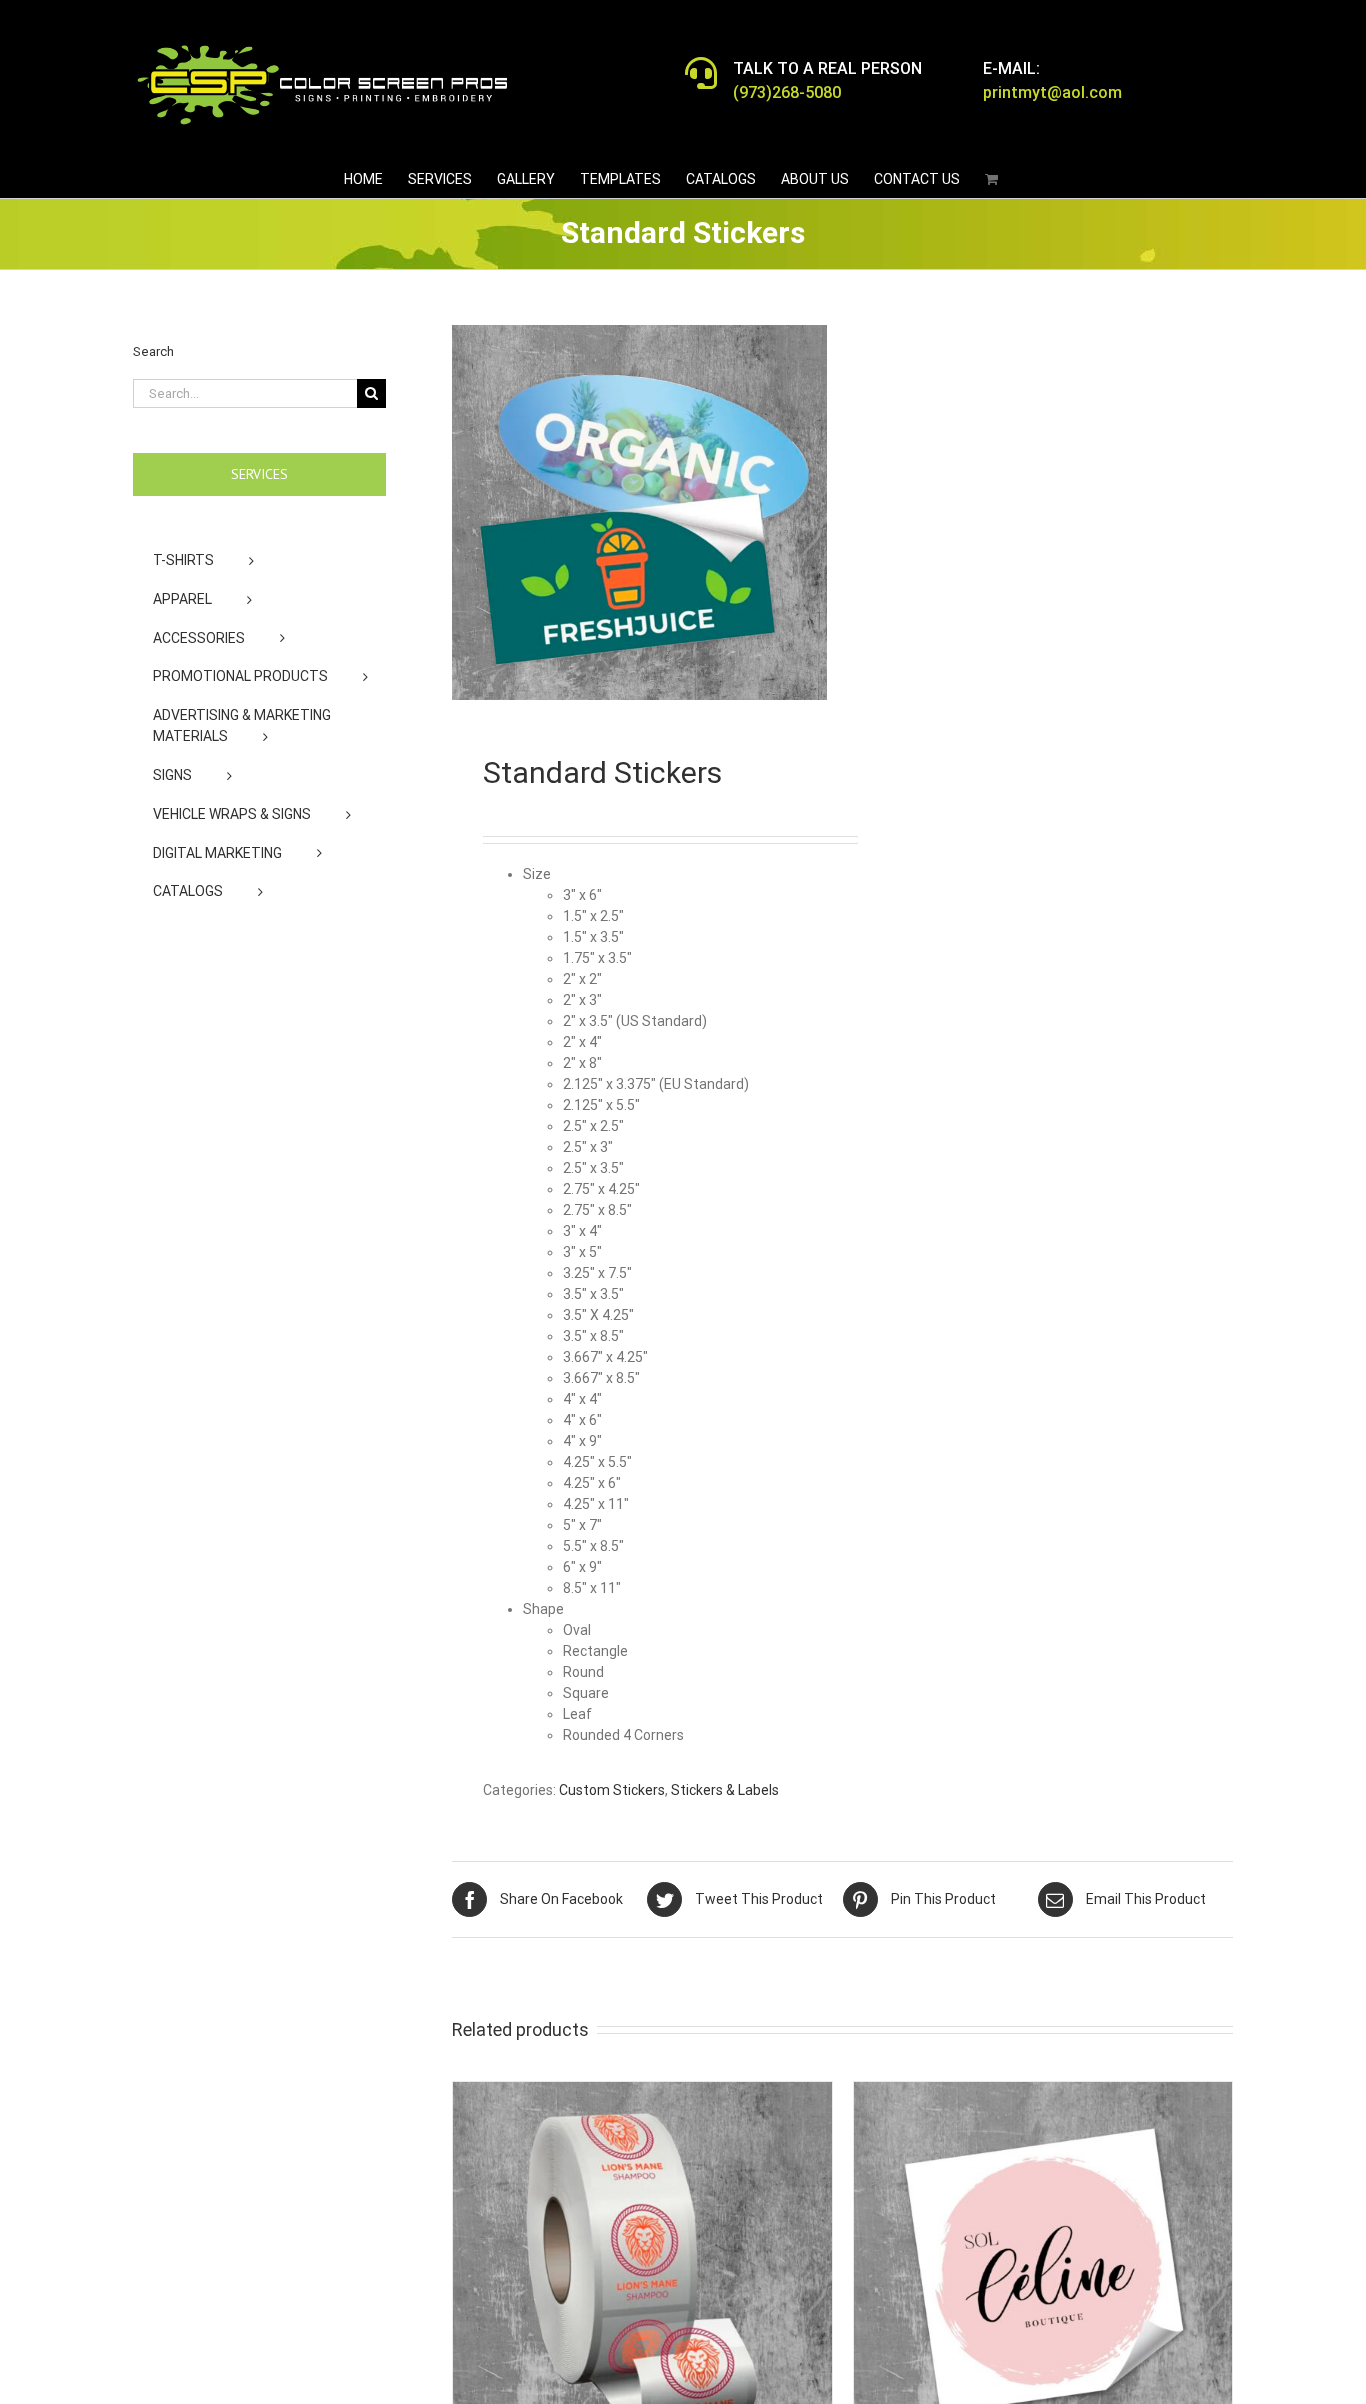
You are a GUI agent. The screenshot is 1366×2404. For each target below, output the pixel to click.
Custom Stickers (612, 1790)
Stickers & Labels (725, 1790)
